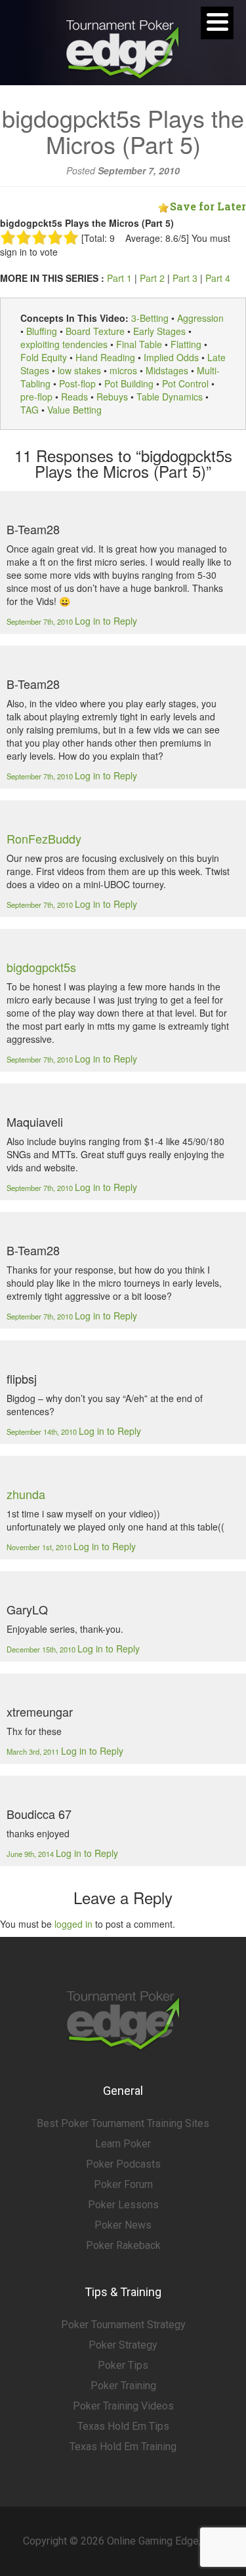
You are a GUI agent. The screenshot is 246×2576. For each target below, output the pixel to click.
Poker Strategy (123, 2345)
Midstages (167, 370)
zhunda (26, 1494)
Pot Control (185, 383)
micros (123, 370)
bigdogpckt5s (41, 967)
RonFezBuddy (44, 838)
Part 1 (119, 278)
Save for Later (208, 206)
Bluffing (42, 331)
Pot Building (129, 383)
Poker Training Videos (123, 2406)
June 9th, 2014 (31, 1854)
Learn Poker (123, 2144)
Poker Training (123, 2386)
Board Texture (95, 331)
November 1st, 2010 (40, 1547)
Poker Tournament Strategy (123, 2325)
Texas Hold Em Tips (123, 2426)
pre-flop (36, 397)
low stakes (79, 370)
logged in (73, 1924)
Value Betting (74, 410)
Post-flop (77, 383)
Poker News (123, 2225)
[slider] (39, 237)
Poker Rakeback (123, 2245)
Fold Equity (44, 357)
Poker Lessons (123, 2205)
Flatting (186, 344)
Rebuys (112, 397)
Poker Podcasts (123, 2164)
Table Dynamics (170, 397)
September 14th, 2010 (43, 1432)
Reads (74, 397)
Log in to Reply (106, 621)
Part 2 (152, 278)
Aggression (200, 318)
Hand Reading (105, 357)
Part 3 (185, 278)
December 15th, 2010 (42, 1649)
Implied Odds (171, 357)
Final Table (139, 344)
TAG (30, 410)
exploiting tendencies (64, 344)
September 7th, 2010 (41, 621)
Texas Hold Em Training (123, 2447)
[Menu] (217, 23)
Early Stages (159, 331)
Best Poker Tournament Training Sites (123, 2123)
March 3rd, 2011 (34, 1751)
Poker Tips (123, 2365)
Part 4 (218, 278)
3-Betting (150, 318)
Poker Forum (123, 2184)
